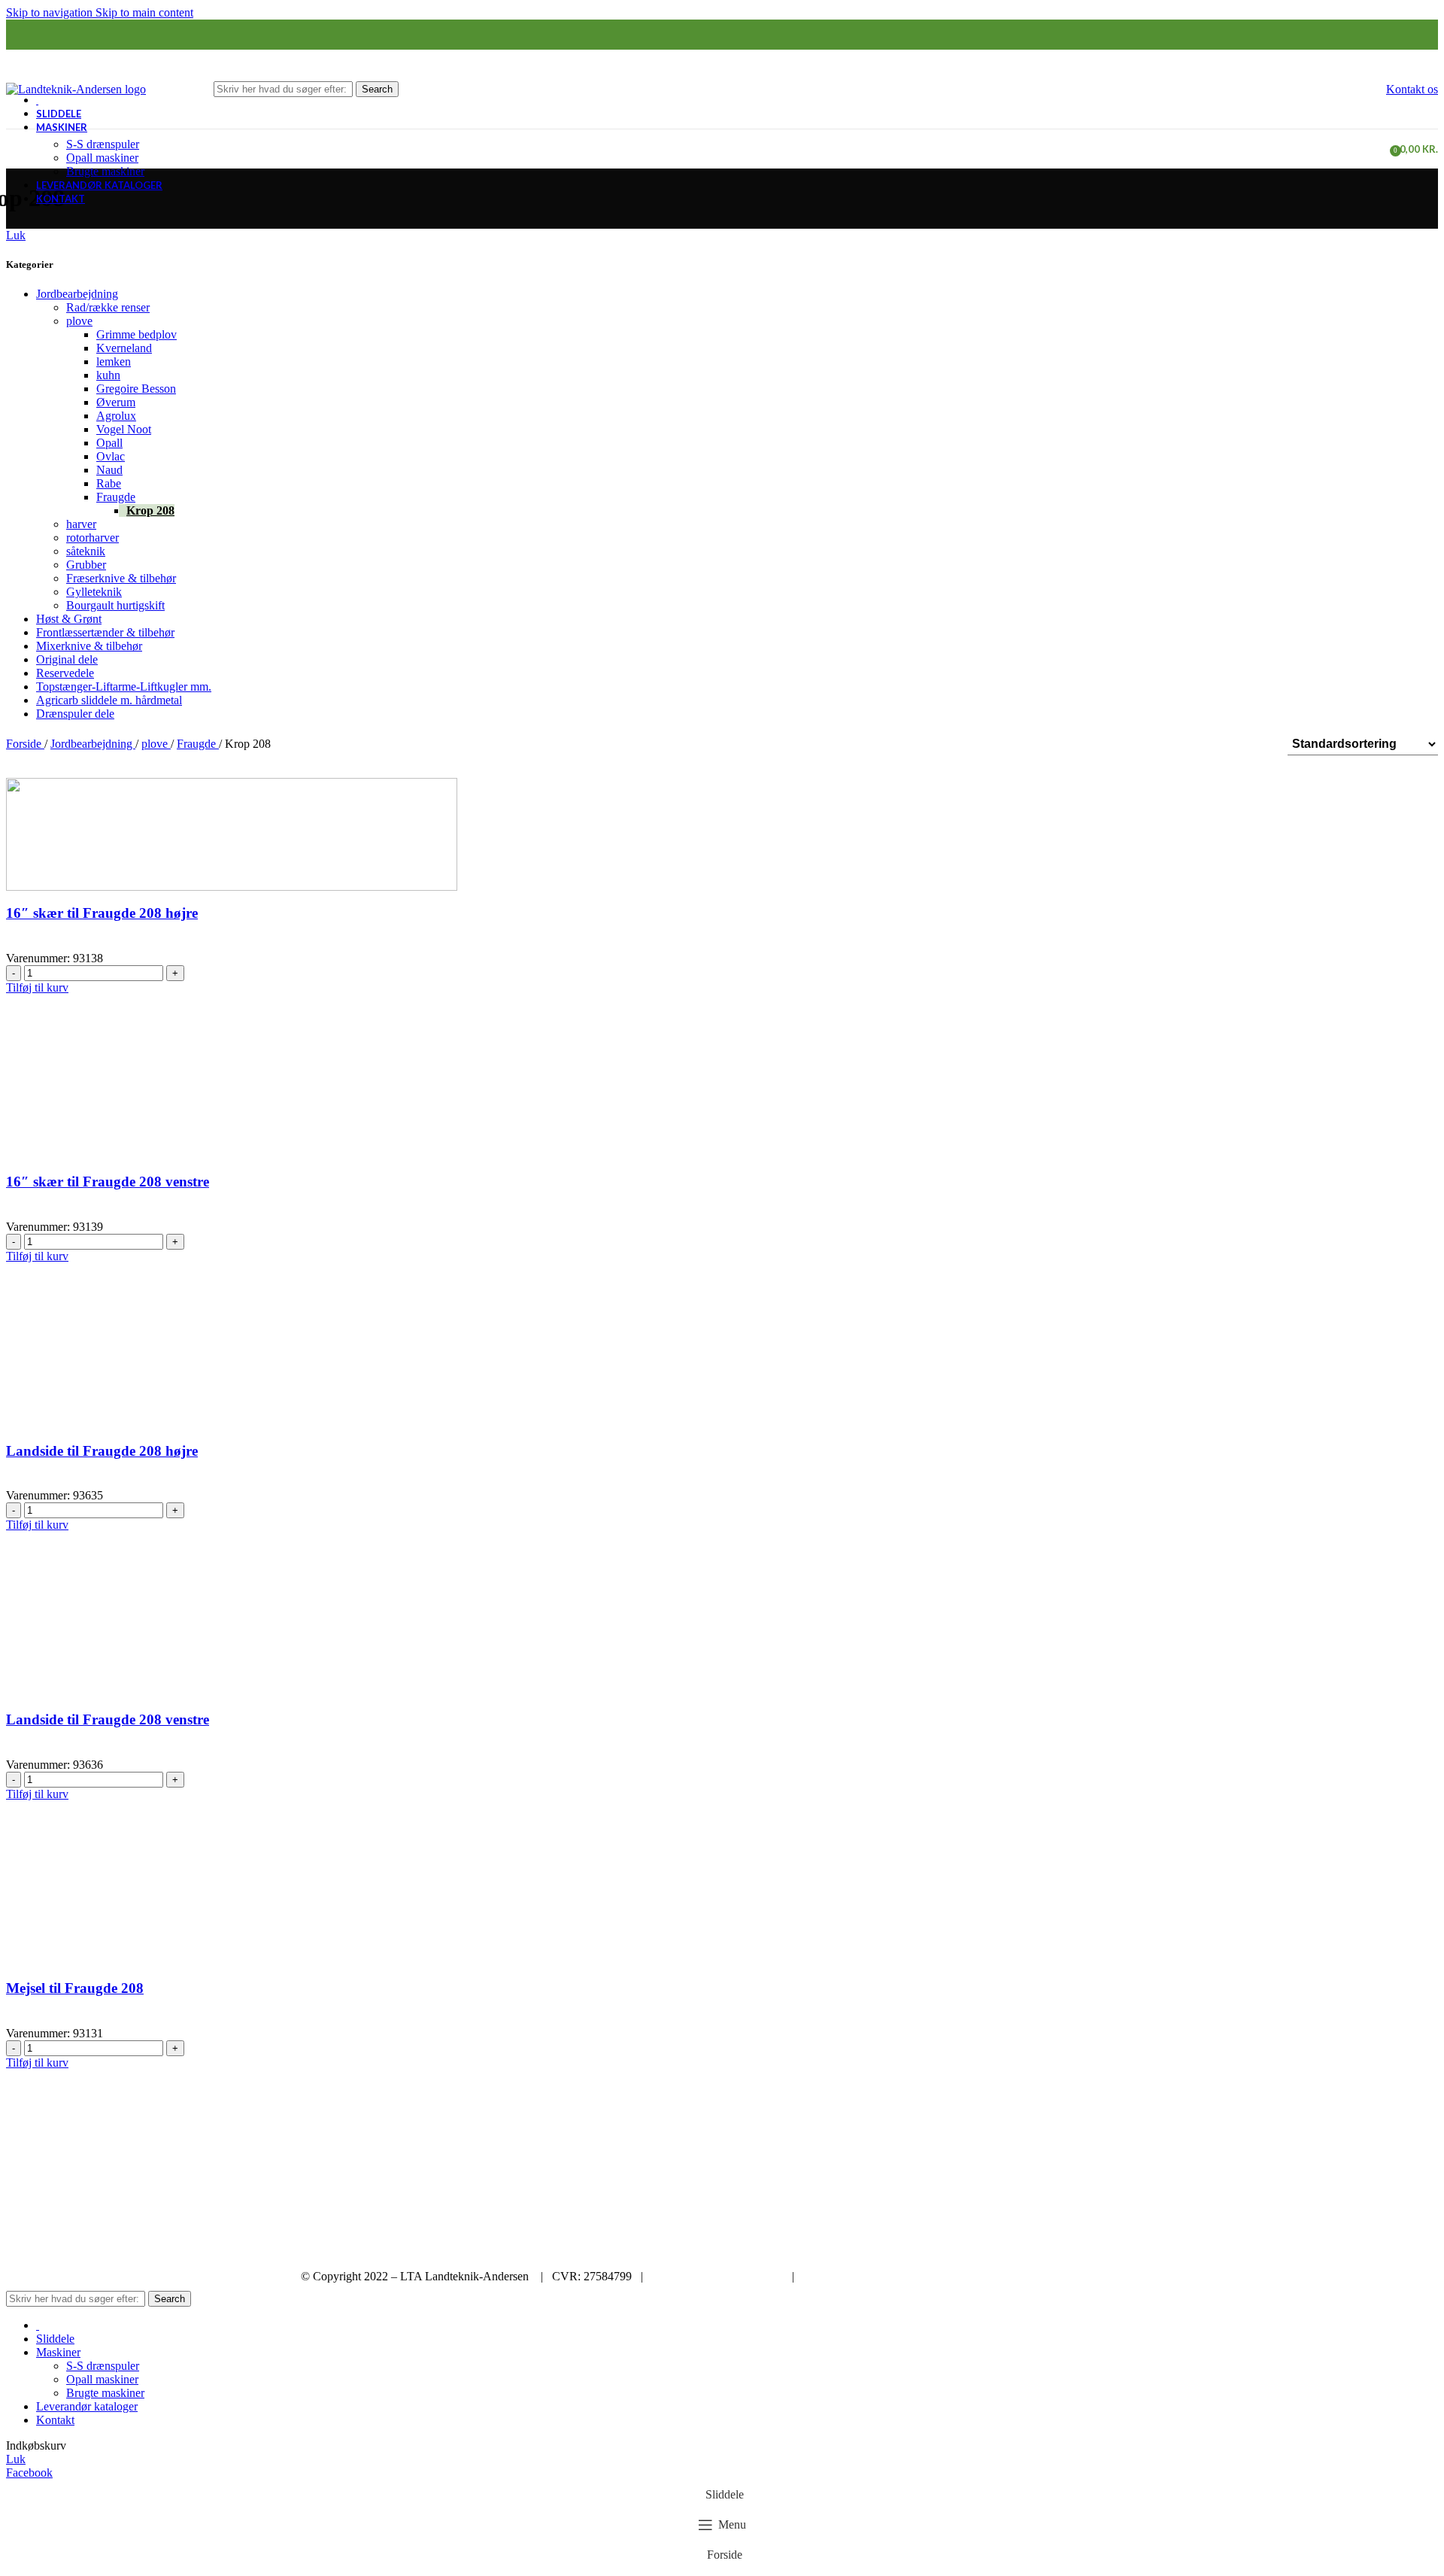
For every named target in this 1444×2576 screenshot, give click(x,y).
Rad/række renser (108, 307)
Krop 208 (150, 510)
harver (81, 524)
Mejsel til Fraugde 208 (75, 1988)
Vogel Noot (124, 429)
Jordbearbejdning (77, 294)
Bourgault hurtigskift (115, 605)
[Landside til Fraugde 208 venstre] (232, 1640)
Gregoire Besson (136, 389)
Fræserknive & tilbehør (121, 578)
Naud (109, 470)
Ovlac (111, 456)
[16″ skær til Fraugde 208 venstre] (232, 1102)
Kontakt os (1412, 89)
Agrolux (116, 416)
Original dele (67, 659)
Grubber (86, 565)
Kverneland (124, 348)
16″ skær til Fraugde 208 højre (102, 913)
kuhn (108, 375)
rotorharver (93, 538)
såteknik (86, 551)
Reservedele (65, 673)
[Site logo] (76, 88)
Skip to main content (144, 12)
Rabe (109, 483)
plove (79, 321)
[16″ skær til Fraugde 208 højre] (232, 833)
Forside (25, 744)
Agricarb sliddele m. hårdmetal (109, 700)
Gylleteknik (94, 592)
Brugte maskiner (105, 171)
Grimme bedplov (137, 334)
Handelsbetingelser (848, 2276)
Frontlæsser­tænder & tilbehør (105, 632)
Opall (109, 443)
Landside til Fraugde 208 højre (102, 1451)
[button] (37, 987)
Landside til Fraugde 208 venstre (108, 1719)
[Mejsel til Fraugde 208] (232, 1908)
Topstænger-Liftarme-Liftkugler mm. (124, 687)
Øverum (116, 402)
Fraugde (116, 497)
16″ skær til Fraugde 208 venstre (108, 1182)
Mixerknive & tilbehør (89, 646)
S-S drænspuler (103, 144)
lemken (114, 361)
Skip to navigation (51, 12)
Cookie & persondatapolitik (717, 2276)
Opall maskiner (102, 158)
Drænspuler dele (75, 714)
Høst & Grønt (69, 619)
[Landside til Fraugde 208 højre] (232, 1371)
